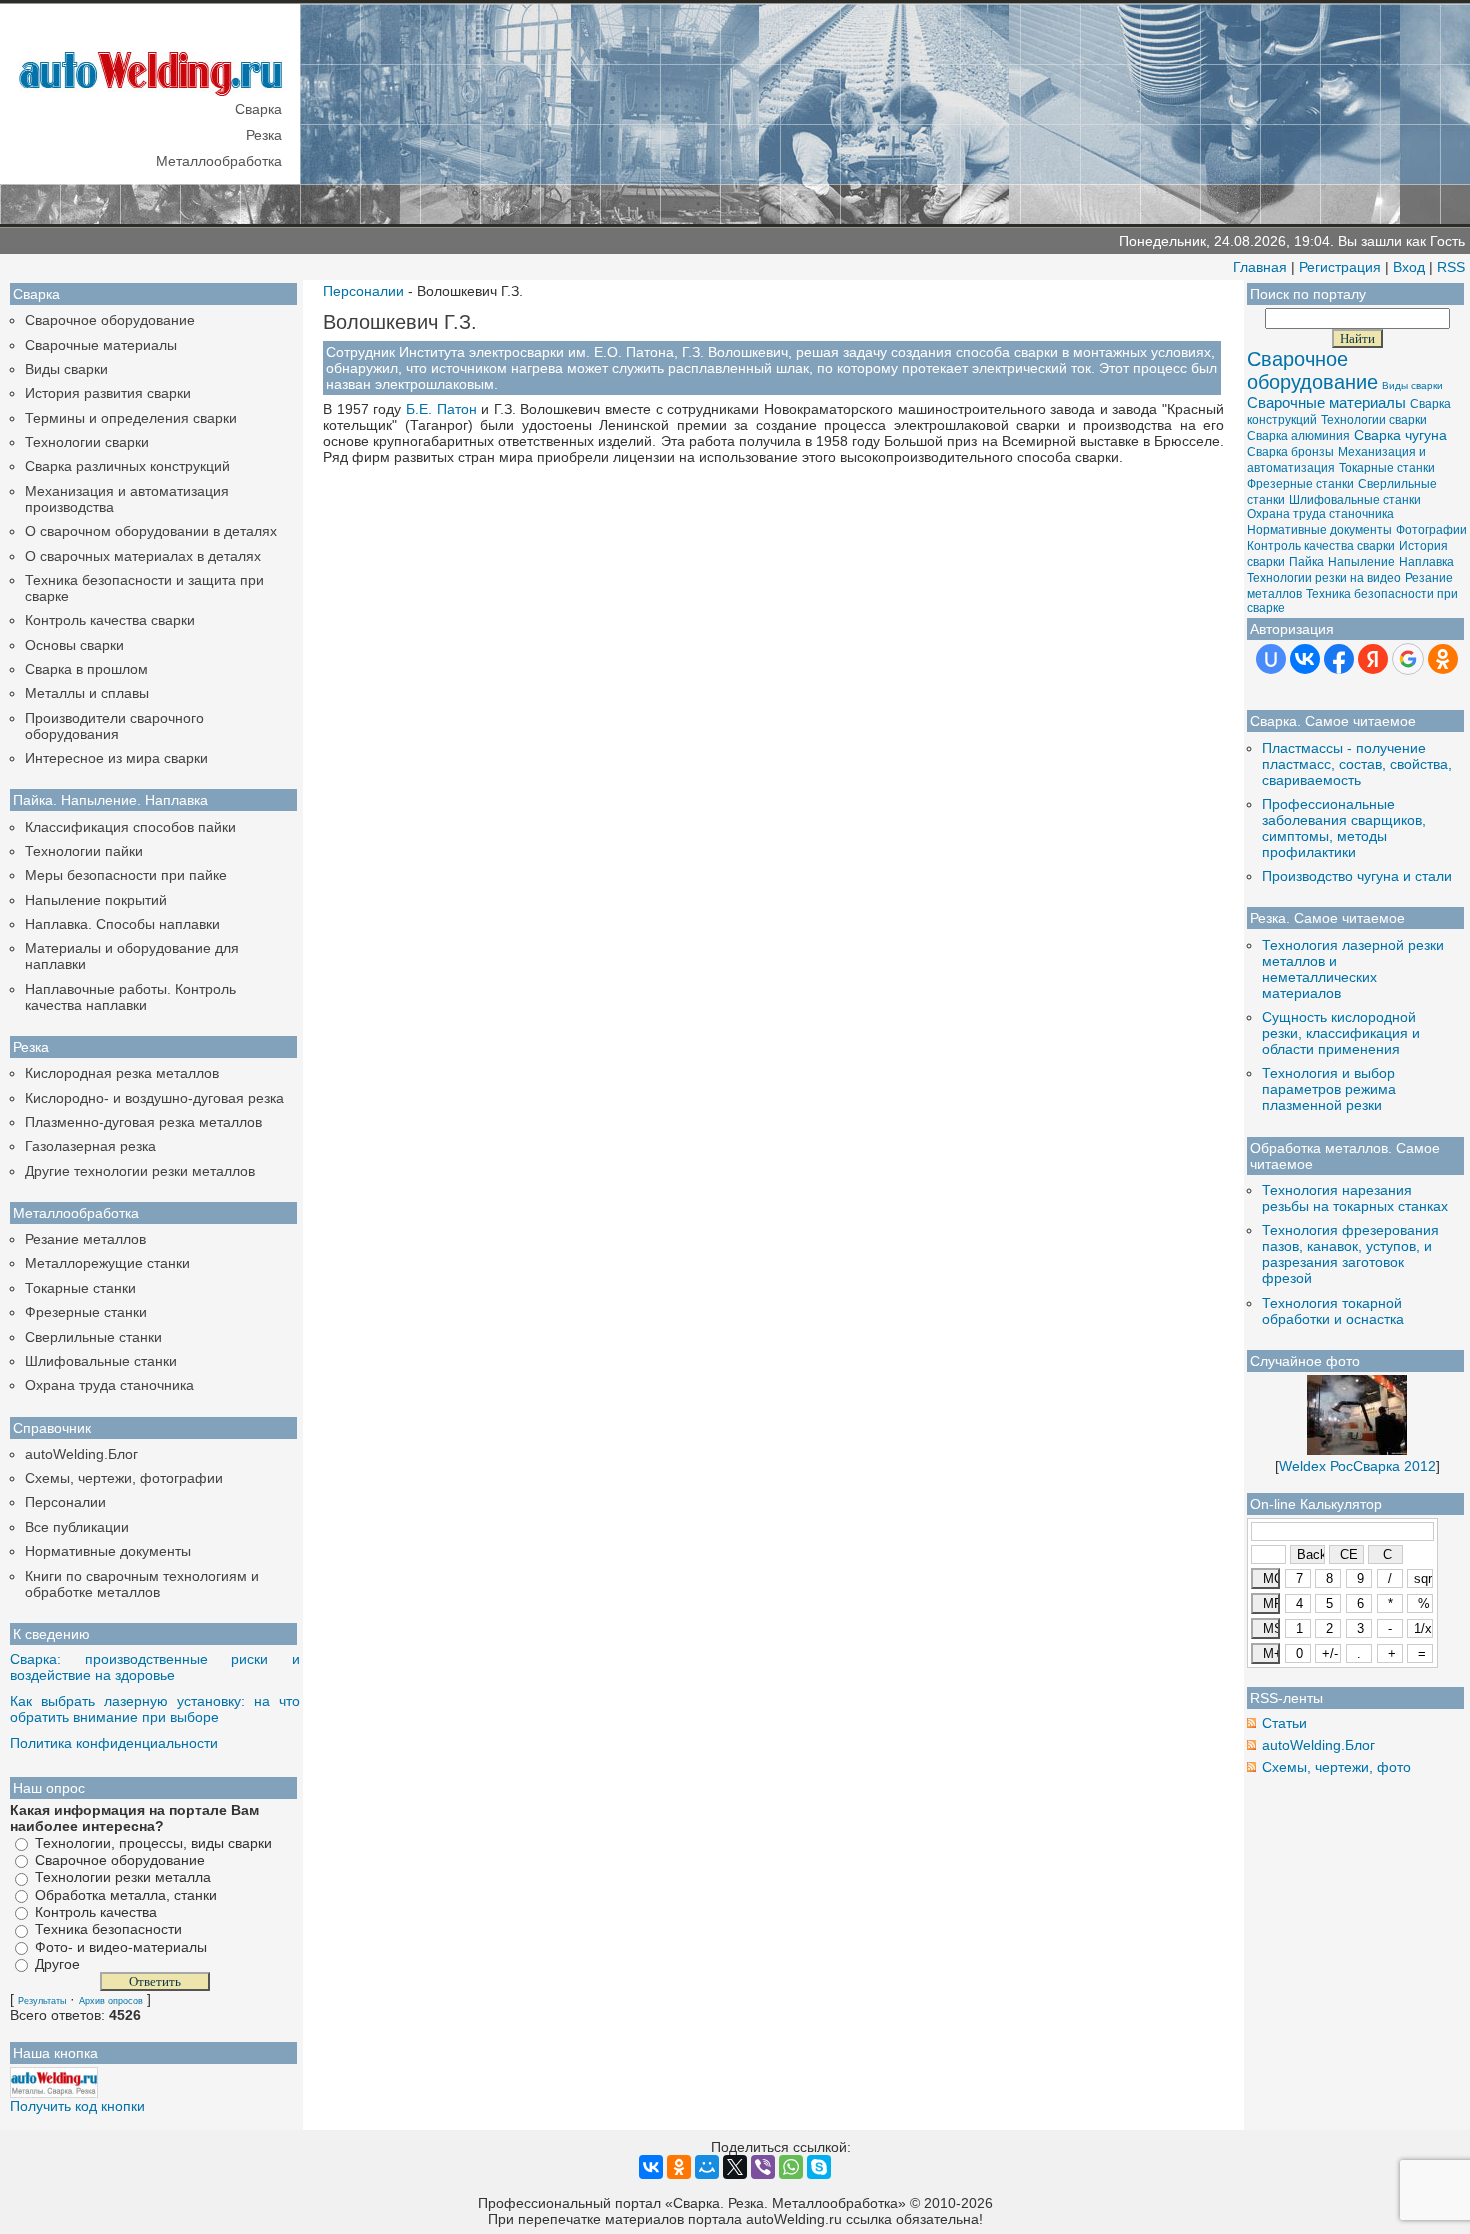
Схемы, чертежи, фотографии (124, 1478)
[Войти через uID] (1271, 659)
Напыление (1361, 562)
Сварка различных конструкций (127, 466)
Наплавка (1426, 562)
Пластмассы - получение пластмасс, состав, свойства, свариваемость (1357, 764)
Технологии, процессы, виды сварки (153, 1843)
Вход (1409, 267)
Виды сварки (66, 369)
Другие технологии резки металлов (140, 1171)
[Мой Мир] (707, 2167)
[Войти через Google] (1408, 659)
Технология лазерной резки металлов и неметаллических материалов (1353, 969)
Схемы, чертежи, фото (1336, 1767)
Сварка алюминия (1298, 436)
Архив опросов (111, 2001)
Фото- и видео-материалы (121, 1947)
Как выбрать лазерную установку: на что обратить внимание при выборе (155, 1709)
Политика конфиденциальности (114, 1743)
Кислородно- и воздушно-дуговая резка (154, 1098)
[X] (735, 2167)
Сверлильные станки (93, 1337)
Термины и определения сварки (131, 418)
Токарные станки (80, 1288)
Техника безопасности (108, 1930)
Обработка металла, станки (126, 1895)
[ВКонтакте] (651, 2167)
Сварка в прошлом (86, 669)
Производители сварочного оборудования (114, 726)
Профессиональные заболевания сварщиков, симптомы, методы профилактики (1344, 828)
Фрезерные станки (86, 1312)
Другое (57, 1964)
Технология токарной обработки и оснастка (1333, 1311)
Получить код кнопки (77, 2106)
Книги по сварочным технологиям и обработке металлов (142, 1584)
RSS (1451, 267)
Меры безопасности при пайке (126, 875)
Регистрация (1340, 267)
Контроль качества (96, 1912)
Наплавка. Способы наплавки (122, 924)
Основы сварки (74, 645)
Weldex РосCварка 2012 (1357, 1466)
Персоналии (65, 1502)
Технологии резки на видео (1324, 578)
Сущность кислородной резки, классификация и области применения (1341, 1033)
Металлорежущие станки (107, 1263)
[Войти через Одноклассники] (1443, 659)
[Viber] (763, 2167)
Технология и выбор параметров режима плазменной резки (1329, 1089)
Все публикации (77, 1527)
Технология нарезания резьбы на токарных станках (1355, 1198)
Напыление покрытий (96, 900)
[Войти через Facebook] (1339, 659)
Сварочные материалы (101, 345)
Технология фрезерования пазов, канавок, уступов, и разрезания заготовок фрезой (1350, 1254)
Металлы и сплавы (87, 693)
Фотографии (1431, 530)
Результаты (42, 2001)
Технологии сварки (87, 442)
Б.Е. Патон (441, 409)
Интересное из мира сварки (116, 758)
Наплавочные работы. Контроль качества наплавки (130, 997)
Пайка (1306, 562)
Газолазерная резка (90, 1146)
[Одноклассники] (679, 2167)
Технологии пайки (84, 851)
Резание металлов (85, 1239)
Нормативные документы (108, 1551)
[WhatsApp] (791, 2167)
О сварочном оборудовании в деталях (151, 531)
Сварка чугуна (1400, 435)
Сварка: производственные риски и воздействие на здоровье (155, 1667)
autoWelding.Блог (81, 1454)
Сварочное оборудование (110, 320)
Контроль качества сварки (110, 620)
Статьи (1284, 1723)
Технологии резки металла (123, 1878)
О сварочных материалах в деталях (143, 556)
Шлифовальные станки (101, 1361)
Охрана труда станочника (109, 1385)
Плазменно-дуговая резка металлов (143, 1122)
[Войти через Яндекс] (1373, 659)
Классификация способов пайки (130, 827)
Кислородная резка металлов (122, 1073)
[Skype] (819, 2167)
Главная (1260, 267)
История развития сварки (108, 393)
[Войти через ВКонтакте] (1305, 659)
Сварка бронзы (1290, 452)
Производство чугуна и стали (1357, 876)
